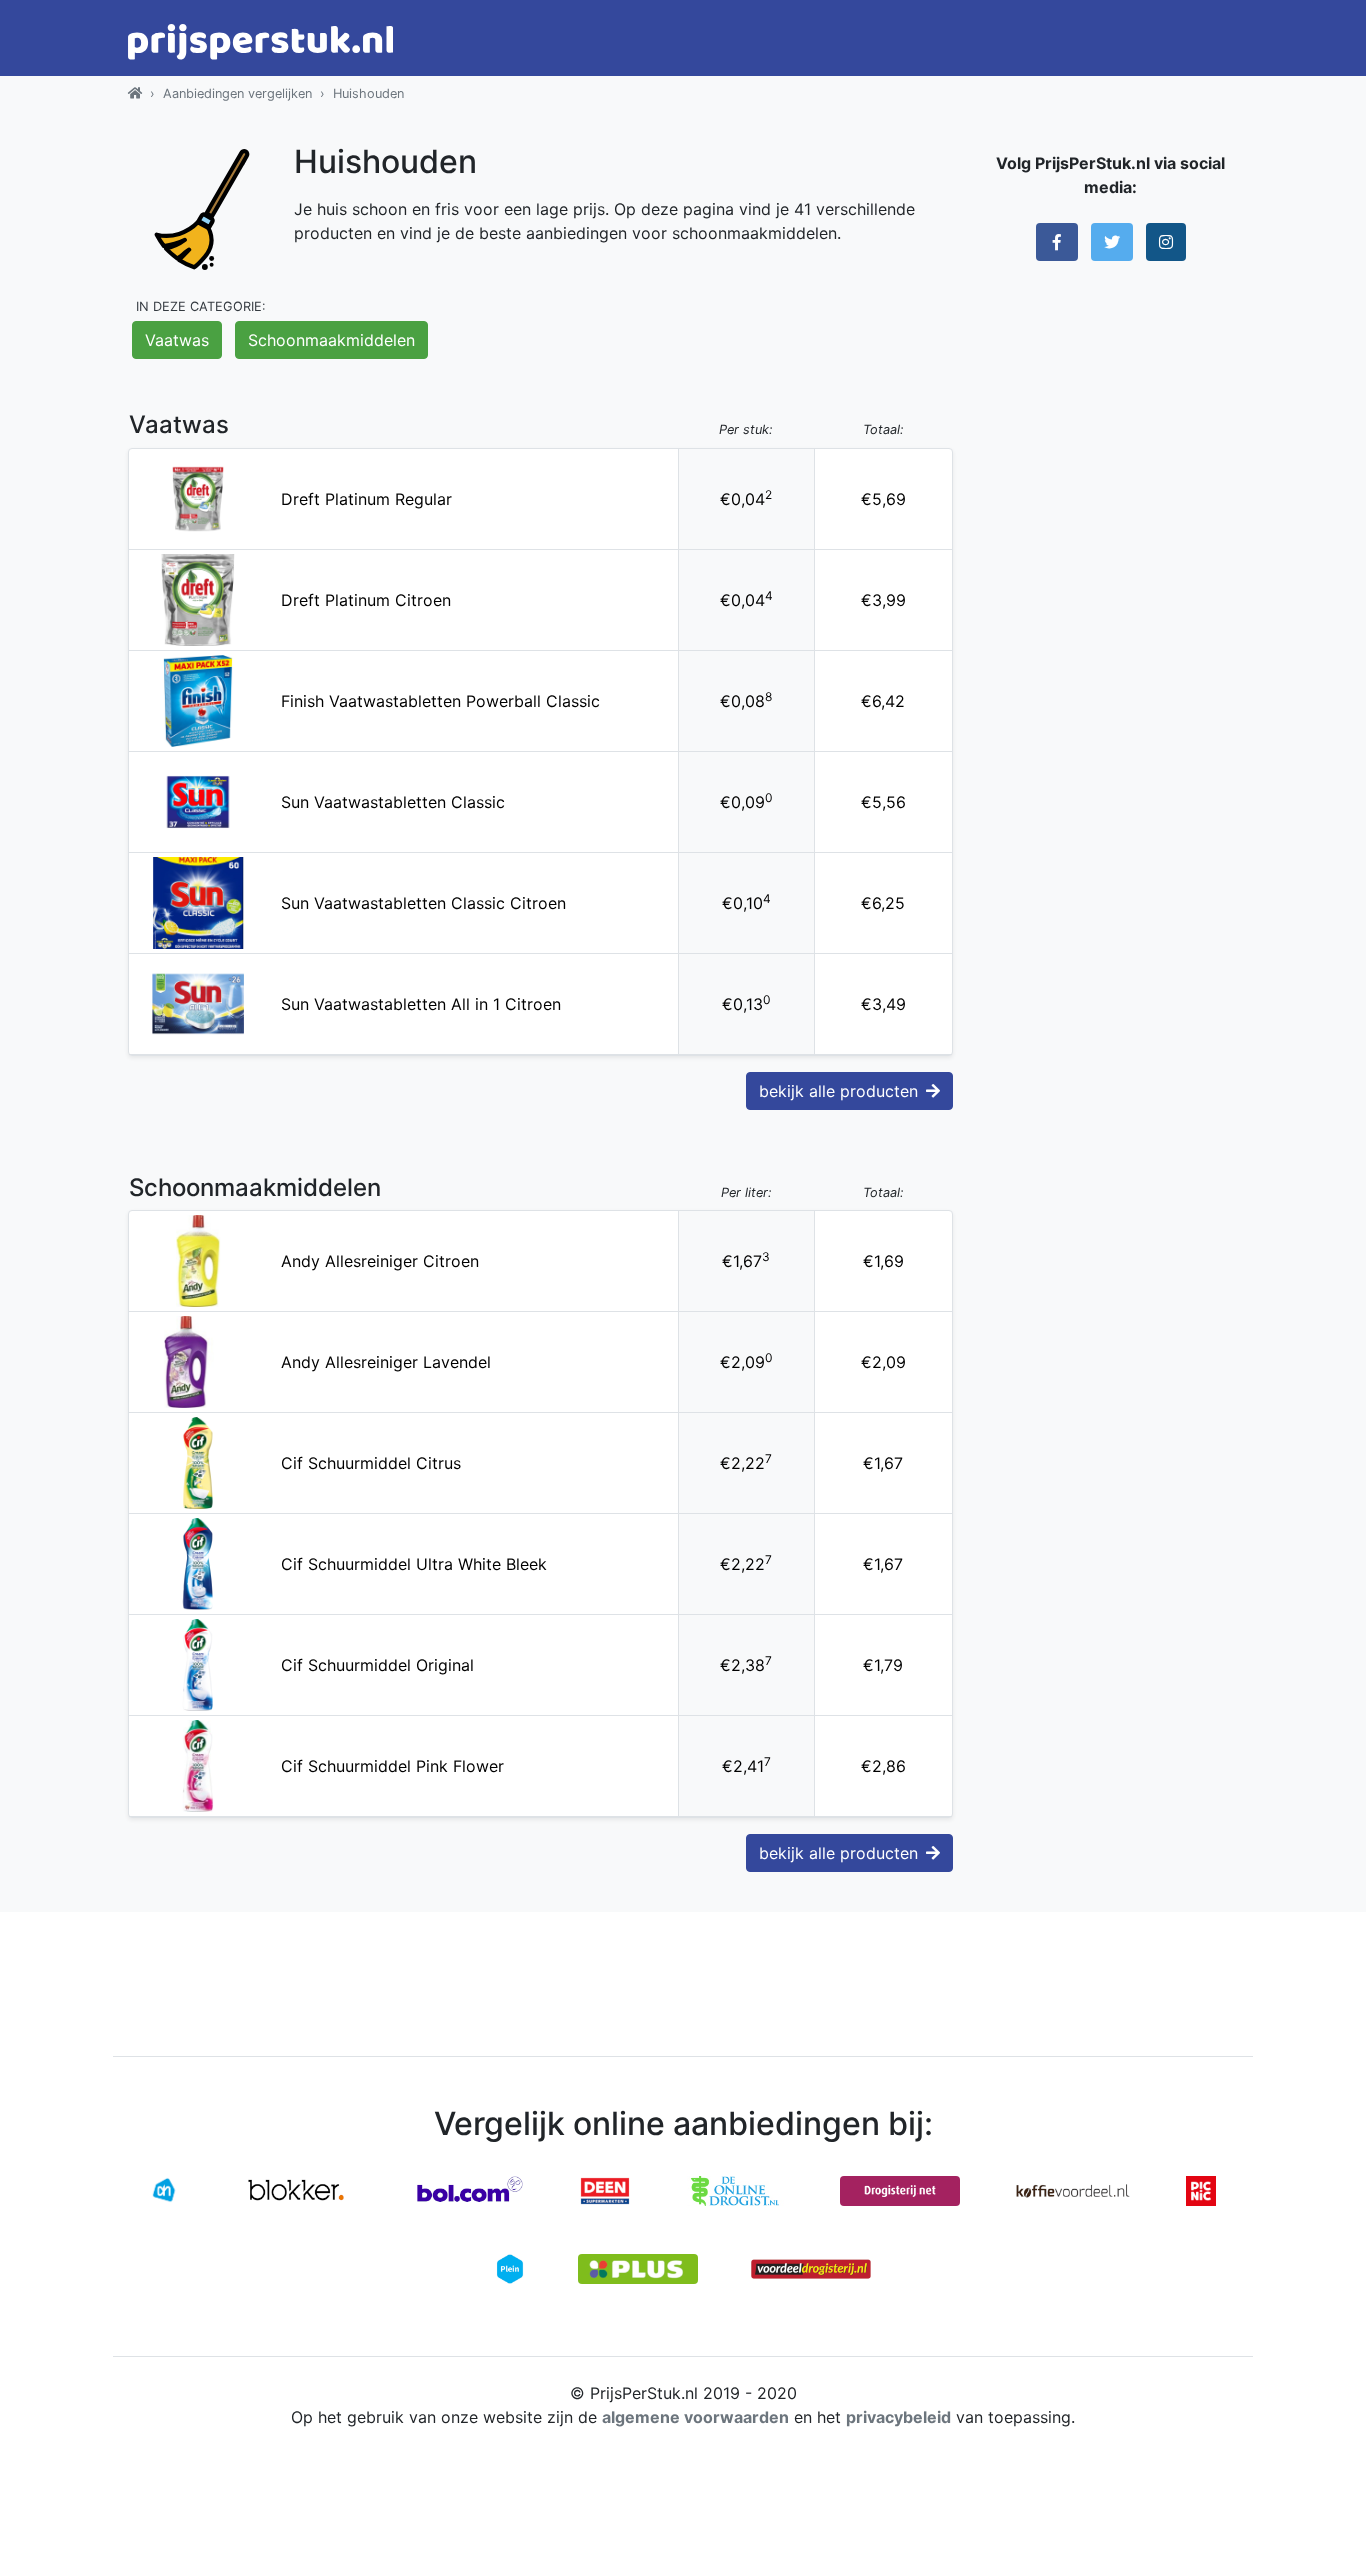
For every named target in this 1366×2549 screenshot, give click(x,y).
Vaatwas (177, 340)
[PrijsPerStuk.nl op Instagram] (1166, 242)
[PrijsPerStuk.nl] (135, 93)
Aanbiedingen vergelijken (237, 93)
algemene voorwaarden (695, 2417)
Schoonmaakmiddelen (331, 340)
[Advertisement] (1110, 585)
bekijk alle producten (838, 1091)
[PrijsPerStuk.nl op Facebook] (1057, 242)
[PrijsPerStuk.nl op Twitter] (1112, 242)
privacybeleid (898, 2417)
